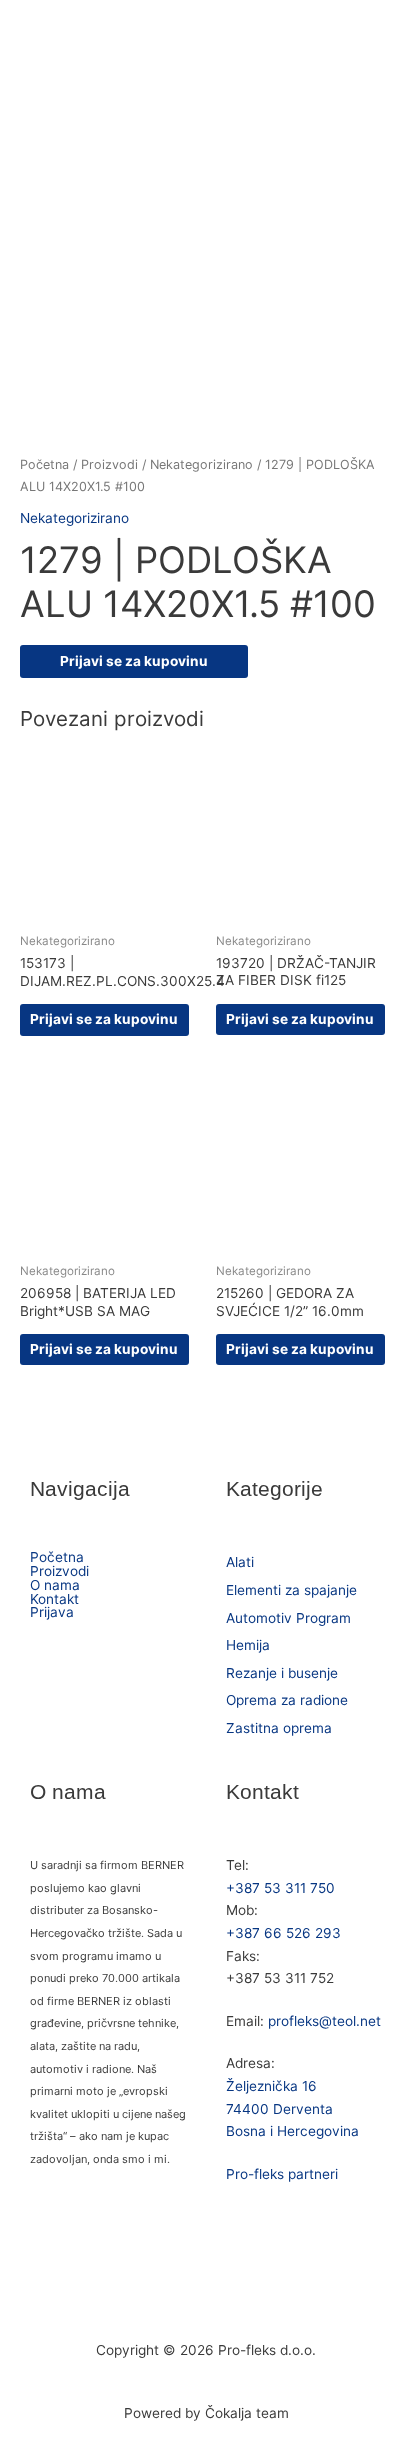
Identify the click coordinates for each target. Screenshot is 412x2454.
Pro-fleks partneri (282, 2174)
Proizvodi (109, 464)
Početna (44, 464)
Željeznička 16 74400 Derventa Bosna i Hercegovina (292, 2108)
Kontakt (54, 1600)
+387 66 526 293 (283, 1933)
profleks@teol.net (324, 2021)
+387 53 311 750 (280, 1888)
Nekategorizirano (201, 464)
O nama (55, 1586)
